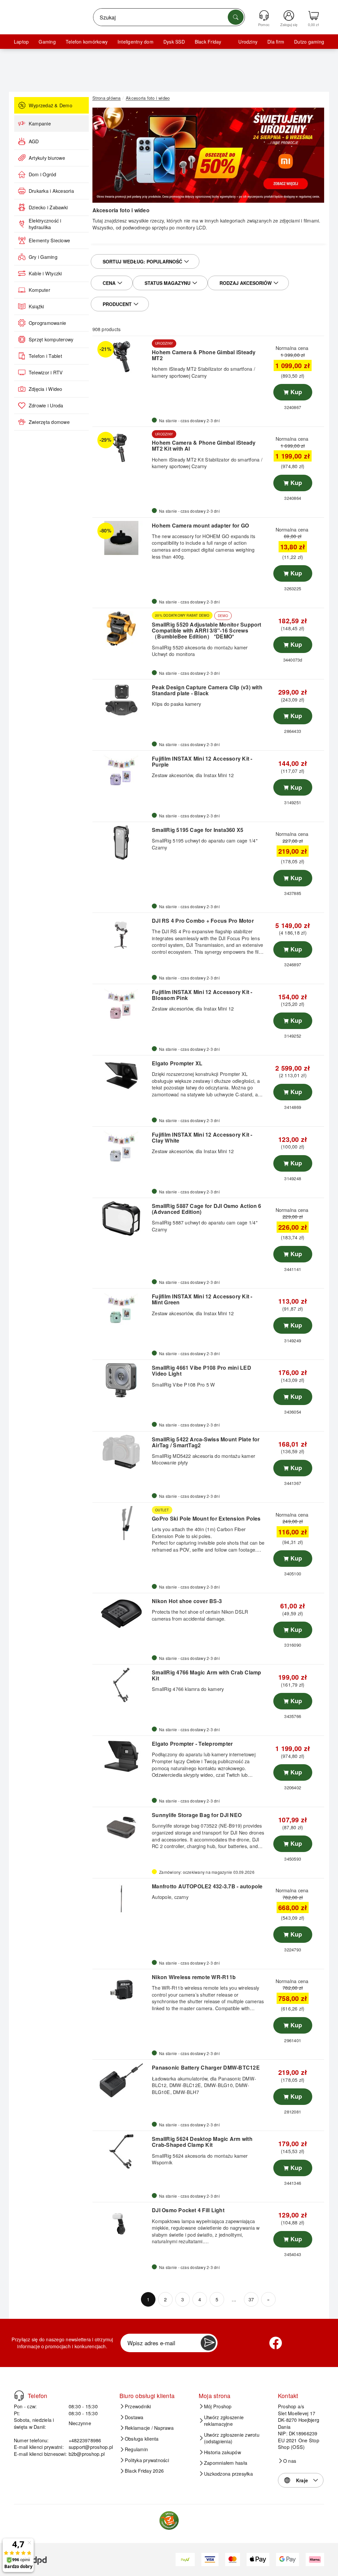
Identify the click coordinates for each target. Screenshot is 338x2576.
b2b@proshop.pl (87, 2454)
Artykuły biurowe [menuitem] (47, 158)
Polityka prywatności (147, 2460)
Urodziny (248, 42)
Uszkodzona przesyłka (228, 2474)
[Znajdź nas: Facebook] (276, 2343)
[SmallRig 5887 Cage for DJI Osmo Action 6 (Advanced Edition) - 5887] (121, 1219)
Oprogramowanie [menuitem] (47, 323)
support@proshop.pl (91, 2447)
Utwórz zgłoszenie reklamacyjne (224, 2421)
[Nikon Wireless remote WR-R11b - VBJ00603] (121, 1990)
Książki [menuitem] (36, 306)
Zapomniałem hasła (226, 2463)
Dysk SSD (174, 42)
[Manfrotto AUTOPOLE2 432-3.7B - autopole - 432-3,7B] (121, 1899)
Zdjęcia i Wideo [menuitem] (46, 389)
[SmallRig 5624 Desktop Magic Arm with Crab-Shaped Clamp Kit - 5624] (121, 2151)
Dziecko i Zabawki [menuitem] (48, 207)
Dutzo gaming (309, 42)
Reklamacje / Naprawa (149, 2428)
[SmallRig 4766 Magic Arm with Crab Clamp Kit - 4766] (121, 1685)
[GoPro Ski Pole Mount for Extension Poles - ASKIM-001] (121, 1523)
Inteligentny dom (135, 42)
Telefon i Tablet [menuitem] (45, 356)
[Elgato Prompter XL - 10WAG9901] (121, 1076)
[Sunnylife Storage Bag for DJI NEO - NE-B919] (121, 1828)
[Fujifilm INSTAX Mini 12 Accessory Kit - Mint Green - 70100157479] (121, 1309)
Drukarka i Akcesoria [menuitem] (51, 191)
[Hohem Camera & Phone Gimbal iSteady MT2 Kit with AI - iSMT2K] (121, 447)
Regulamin (136, 2449)
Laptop (21, 42)
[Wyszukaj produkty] (236, 17)
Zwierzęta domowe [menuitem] (49, 422)
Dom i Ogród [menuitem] (43, 174)
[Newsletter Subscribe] (208, 2343)
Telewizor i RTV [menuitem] (46, 372)
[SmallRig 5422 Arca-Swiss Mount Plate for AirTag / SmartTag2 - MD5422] (121, 1452)
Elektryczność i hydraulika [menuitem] (45, 224)
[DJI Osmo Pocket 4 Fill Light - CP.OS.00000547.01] (121, 2223)
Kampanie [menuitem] (40, 123)
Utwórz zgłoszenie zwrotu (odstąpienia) (232, 2438)
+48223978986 (85, 2440)
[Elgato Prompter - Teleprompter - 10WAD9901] (121, 1756)
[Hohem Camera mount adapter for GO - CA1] (121, 538)
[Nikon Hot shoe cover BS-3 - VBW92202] (121, 1614)
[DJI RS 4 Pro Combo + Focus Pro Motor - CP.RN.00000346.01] (121, 933)
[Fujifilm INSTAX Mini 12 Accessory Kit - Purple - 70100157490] (121, 771)
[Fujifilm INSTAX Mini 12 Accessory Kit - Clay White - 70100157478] (121, 1147)
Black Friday (208, 42)
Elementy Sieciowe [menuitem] (49, 240)
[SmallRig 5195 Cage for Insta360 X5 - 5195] (121, 842)
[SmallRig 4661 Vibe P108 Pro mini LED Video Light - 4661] (121, 1380)
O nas (290, 2461)
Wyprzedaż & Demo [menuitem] (51, 105)
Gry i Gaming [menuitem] (43, 257)
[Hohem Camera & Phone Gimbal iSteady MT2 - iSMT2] (121, 357)
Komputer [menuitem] (39, 290)
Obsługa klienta (142, 2439)
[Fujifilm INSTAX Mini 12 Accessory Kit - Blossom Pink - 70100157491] (121, 1005)
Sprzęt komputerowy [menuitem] (51, 339)
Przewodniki (138, 2406)
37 (251, 2299)
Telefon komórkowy (87, 42)
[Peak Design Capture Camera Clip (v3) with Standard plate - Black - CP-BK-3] (121, 700)
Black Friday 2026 (144, 2471)
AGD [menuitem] (34, 141)
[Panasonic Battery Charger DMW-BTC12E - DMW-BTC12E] (121, 2080)
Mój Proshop (218, 2406)
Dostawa (134, 2417)
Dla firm (276, 42)
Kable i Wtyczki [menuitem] (45, 273)
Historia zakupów (222, 2452)
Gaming (47, 42)
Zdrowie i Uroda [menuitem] (46, 405)
